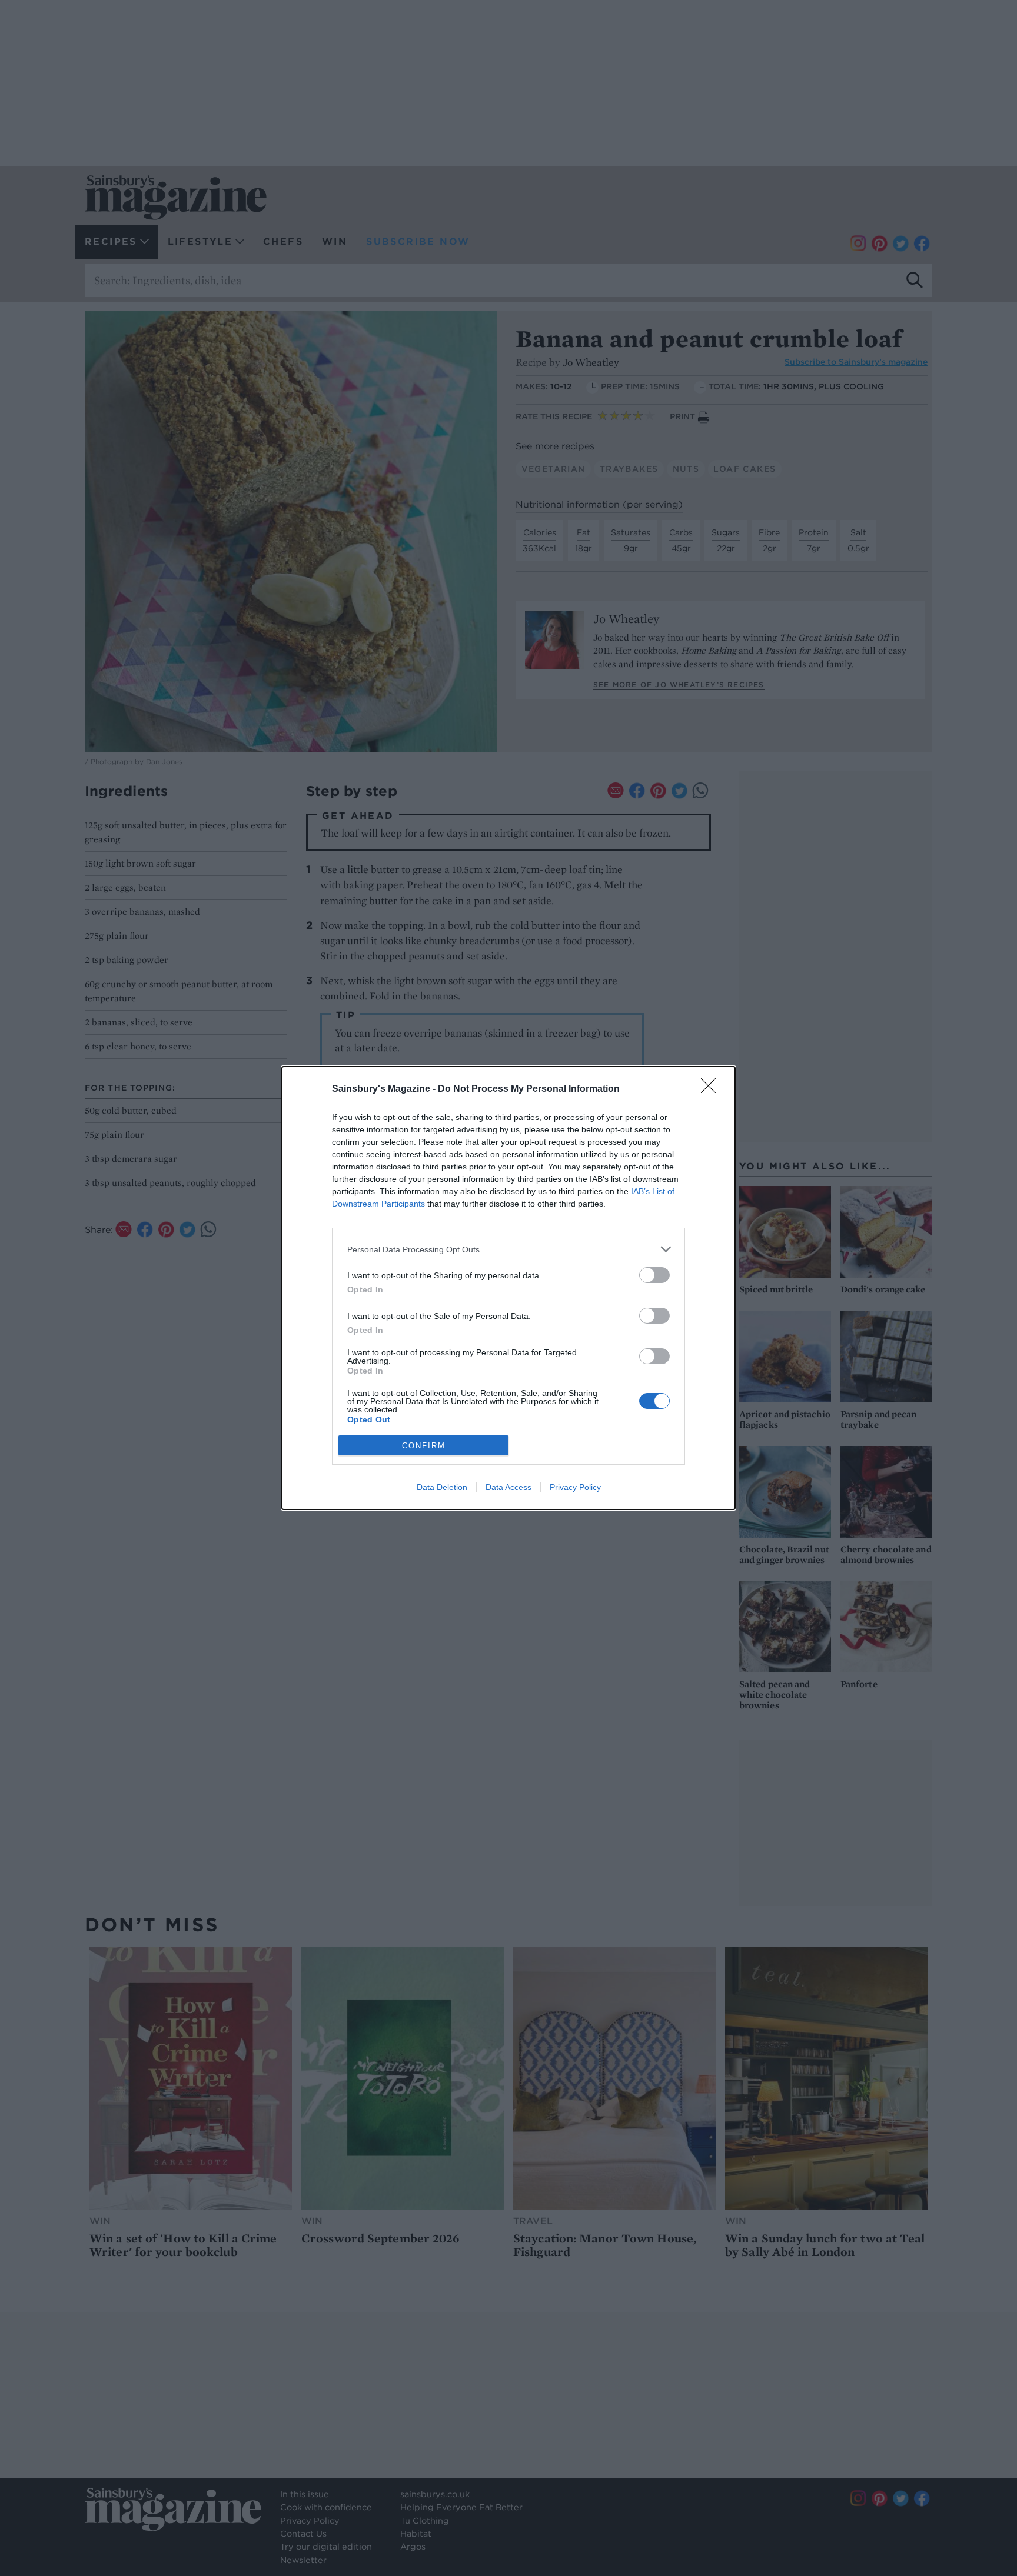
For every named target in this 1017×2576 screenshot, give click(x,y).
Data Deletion (442, 1487)
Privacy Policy (575, 1487)
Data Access (508, 1487)
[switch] (654, 1275)
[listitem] (508, 1249)
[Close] (712, 1089)
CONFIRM (424, 1446)
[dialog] (508, 1288)
